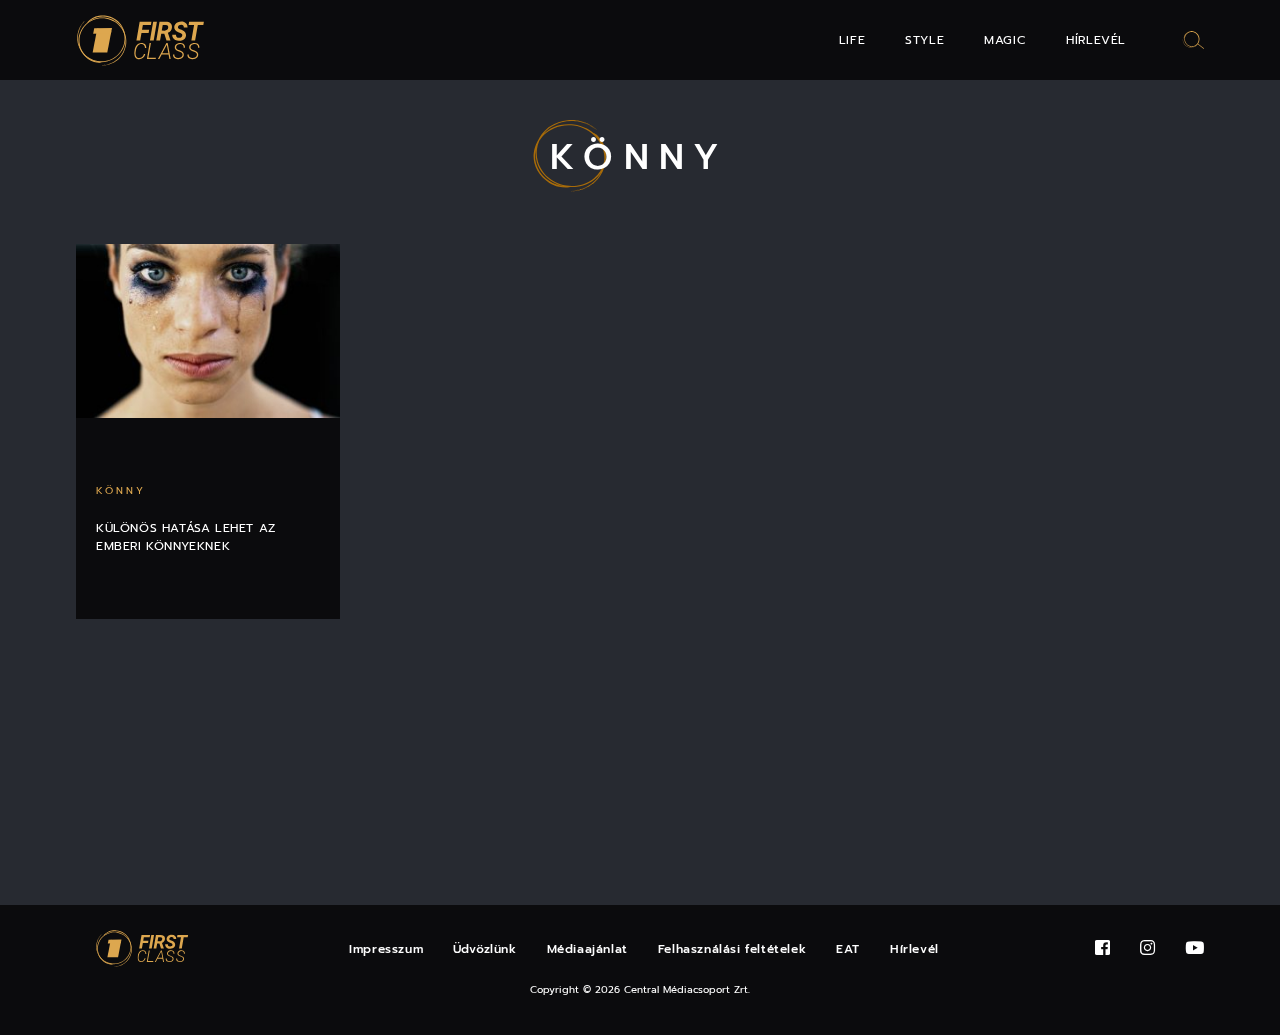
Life (852, 40)
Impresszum (386, 949)
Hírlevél (1096, 40)
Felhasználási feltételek (732, 949)
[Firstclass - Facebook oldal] (1102, 948)
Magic (1005, 40)
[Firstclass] (141, 40)
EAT (848, 949)
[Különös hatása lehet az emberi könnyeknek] (208, 331)
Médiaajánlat (587, 949)
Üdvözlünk (484, 949)
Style (924, 40)
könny (121, 490)
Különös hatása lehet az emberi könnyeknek (186, 537)
